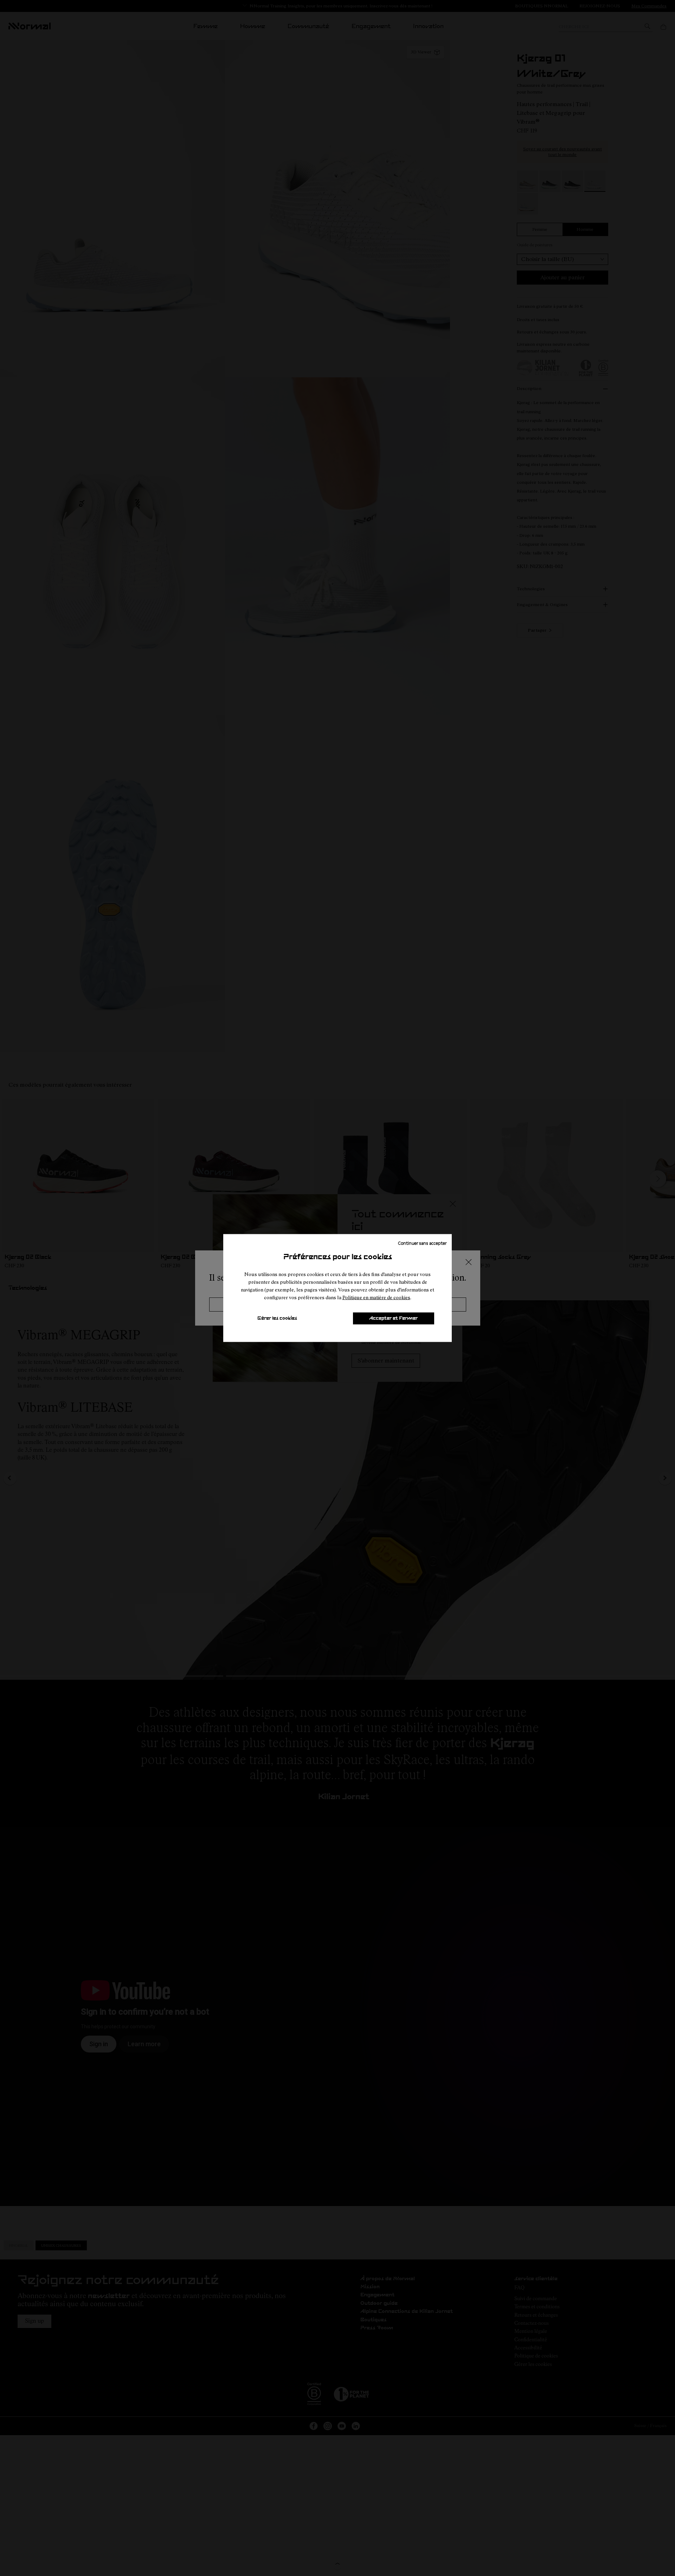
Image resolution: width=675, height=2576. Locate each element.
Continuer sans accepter (422, 1243)
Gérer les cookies (277, 1318)
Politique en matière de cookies (376, 1297)
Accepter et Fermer (393, 1318)
